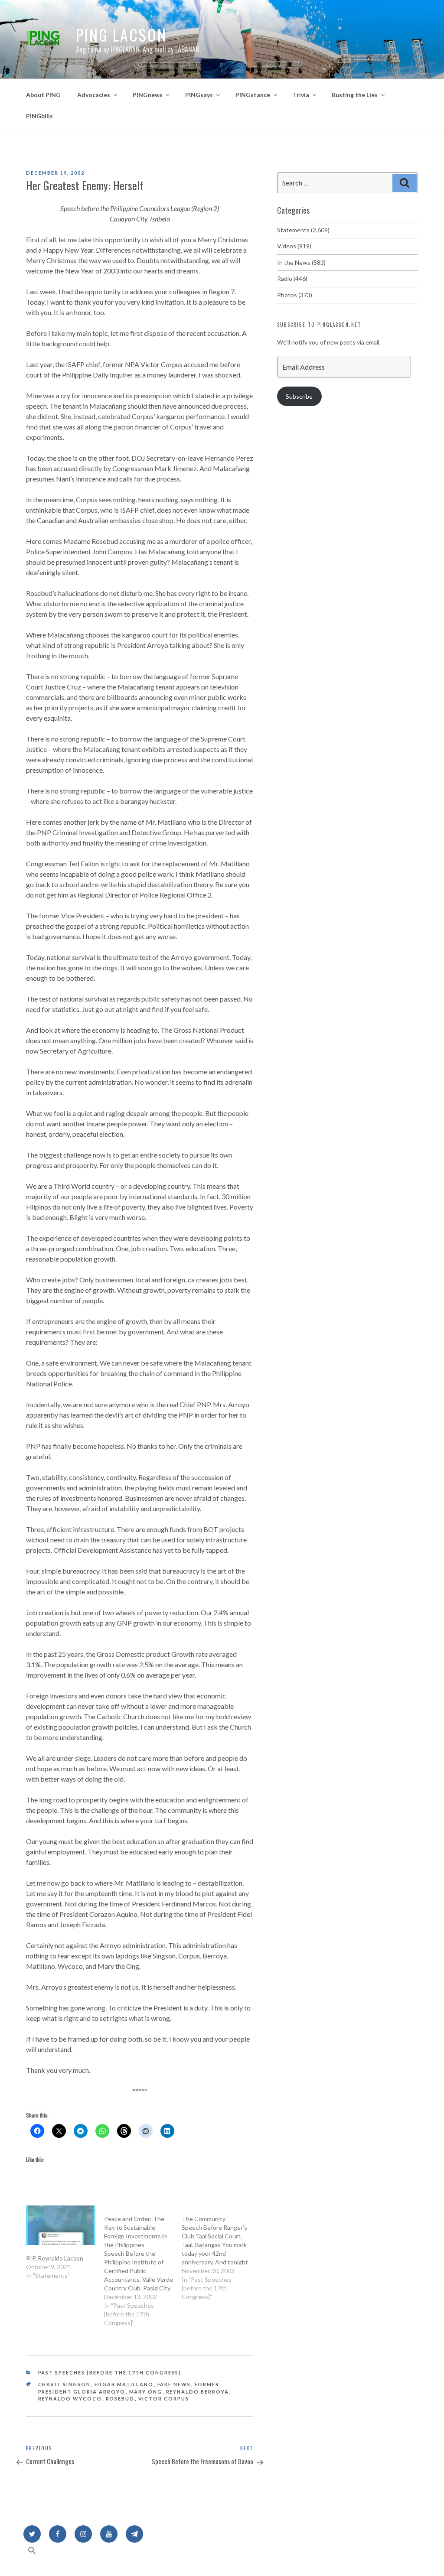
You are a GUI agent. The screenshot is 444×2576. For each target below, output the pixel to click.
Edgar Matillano (124, 2384)
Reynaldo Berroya (198, 2392)
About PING (43, 95)
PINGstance (253, 95)
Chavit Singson (65, 2384)
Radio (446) (292, 278)
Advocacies (94, 95)
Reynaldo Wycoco (70, 2399)
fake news (174, 2384)
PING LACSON (121, 34)
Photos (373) (295, 295)
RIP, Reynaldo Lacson (55, 2258)
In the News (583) (301, 262)
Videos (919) (294, 246)
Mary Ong (146, 2392)
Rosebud (120, 2399)
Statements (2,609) (303, 230)
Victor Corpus (164, 2399)
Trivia (301, 95)
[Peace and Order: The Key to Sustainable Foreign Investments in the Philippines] (143, 2266)
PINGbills (39, 116)
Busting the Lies (355, 95)
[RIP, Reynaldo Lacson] (61, 2225)
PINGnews (148, 95)
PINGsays (199, 95)
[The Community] (221, 2253)
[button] (32, 2555)
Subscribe (299, 396)
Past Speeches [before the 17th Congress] (110, 2373)
